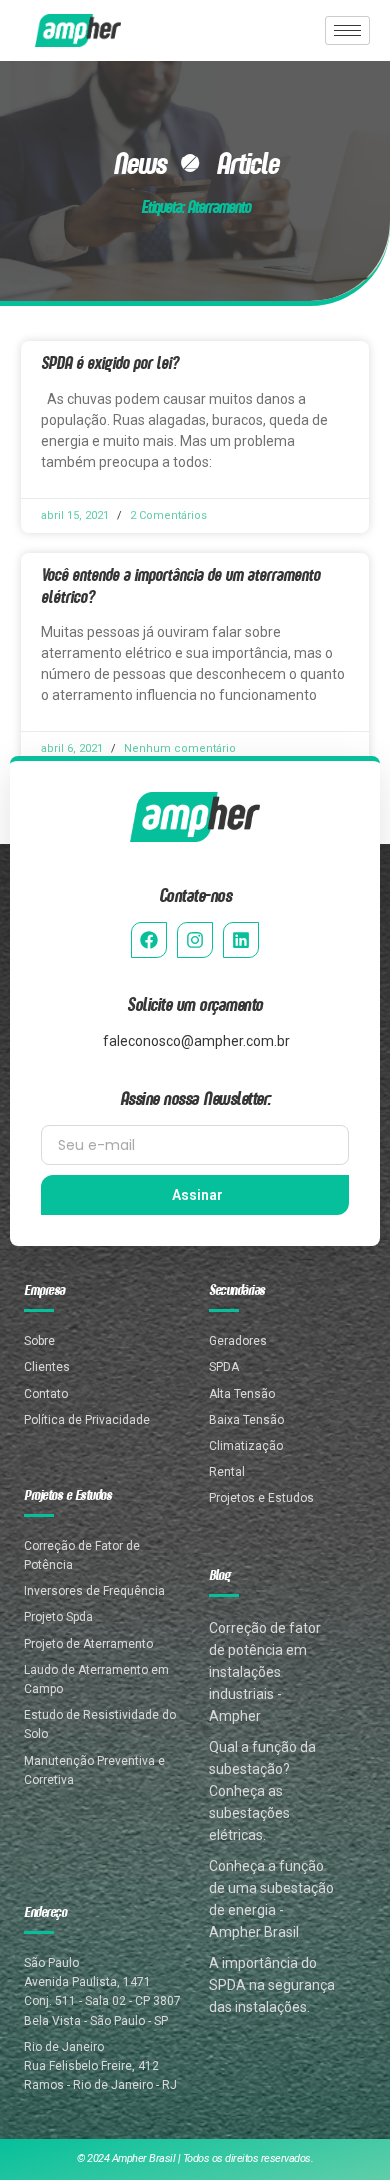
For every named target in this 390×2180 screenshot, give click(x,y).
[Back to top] (342, 2062)
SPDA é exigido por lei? (110, 362)
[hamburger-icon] (347, 30)
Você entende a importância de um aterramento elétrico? (180, 585)
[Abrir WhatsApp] (340, 2129)
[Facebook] (149, 940)
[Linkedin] (241, 940)
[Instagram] (195, 940)
